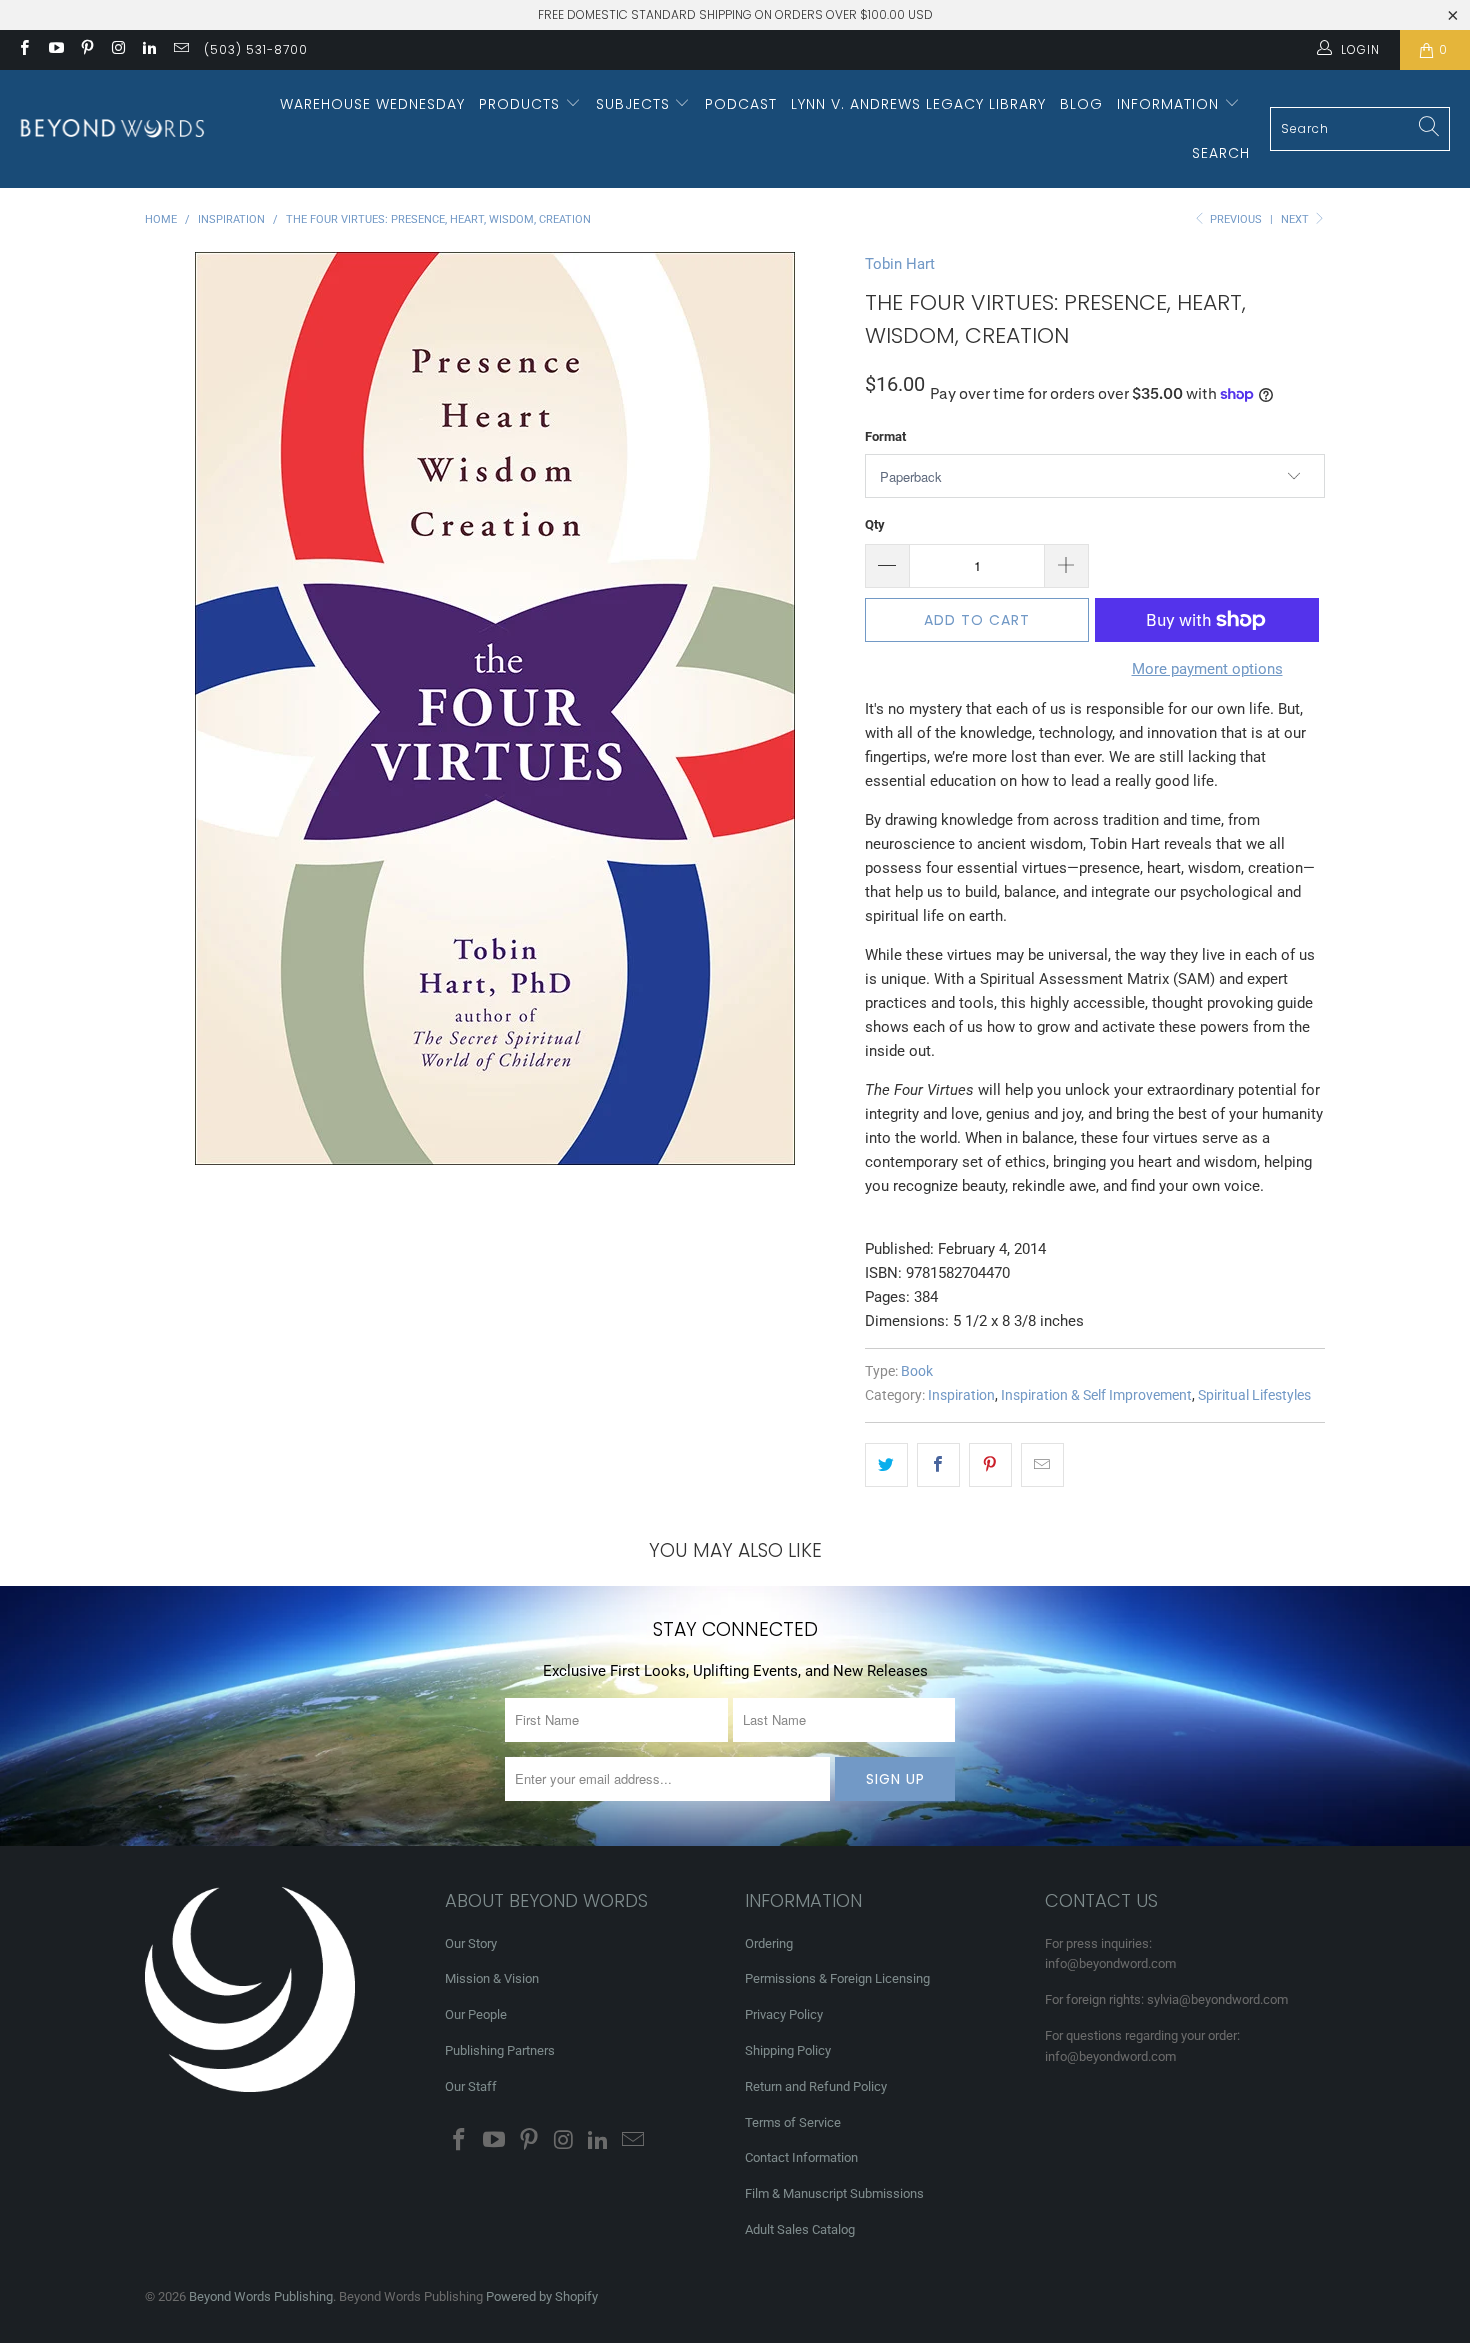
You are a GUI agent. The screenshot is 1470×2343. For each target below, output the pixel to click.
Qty (875, 524)
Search (1221, 153)
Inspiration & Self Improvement (1096, 1395)
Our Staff (471, 2086)
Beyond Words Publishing (261, 2296)
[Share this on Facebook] (938, 1465)
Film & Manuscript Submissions (834, 2193)
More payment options (1207, 669)
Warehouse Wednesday (372, 104)
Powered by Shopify (542, 2296)
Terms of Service (793, 2122)
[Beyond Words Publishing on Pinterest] (86, 50)
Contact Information (801, 2157)
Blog (1081, 104)
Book (917, 1371)
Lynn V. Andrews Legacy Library (918, 104)
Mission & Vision (492, 1978)
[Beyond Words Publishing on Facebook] (23, 50)
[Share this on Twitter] (886, 1465)
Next (1296, 219)
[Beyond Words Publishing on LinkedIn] (148, 50)
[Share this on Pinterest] (990, 1465)
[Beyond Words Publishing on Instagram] (117, 50)
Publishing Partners (500, 2050)
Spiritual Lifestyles (1254, 1395)
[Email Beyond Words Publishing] (179, 50)
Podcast (741, 104)
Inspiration (961, 1395)
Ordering (769, 1943)
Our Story (471, 1943)
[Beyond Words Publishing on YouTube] (54, 50)
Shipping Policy (788, 2050)
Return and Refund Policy (816, 2086)
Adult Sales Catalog (800, 2229)
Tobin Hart (900, 264)
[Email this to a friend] (1042, 1465)
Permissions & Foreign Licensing (837, 1978)
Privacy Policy (784, 2014)
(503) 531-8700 (256, 49)
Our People (476, 2014)
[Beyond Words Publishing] (112, 128)
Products (522, 104)
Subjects (635, 104)
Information (1170, 104)
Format (885, 436)
